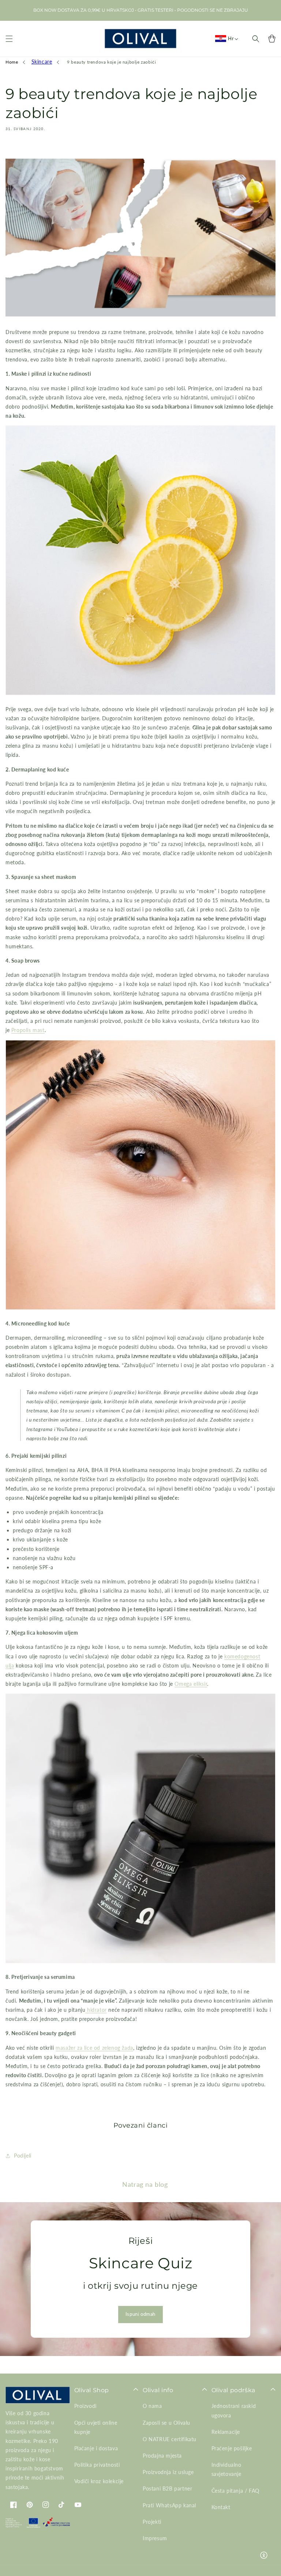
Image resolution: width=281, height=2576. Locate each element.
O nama (152, 2406)
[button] (9, 39)
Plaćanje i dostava (96, 2448)
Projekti (152, 2522)
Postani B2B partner (167, 2488)
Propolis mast (28, 1030)
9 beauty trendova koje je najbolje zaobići (111, 62)
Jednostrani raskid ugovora (234, 2410)
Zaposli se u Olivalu (166, 2423)
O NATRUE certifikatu (170, 2439)
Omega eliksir (191, 1684)
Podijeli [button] (23, 2156)
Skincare (42, 62)
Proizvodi (85, 2406)
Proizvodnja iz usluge (168, 2472)
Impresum (155, 2538)
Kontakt (221, 2507)
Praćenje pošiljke (232, 2448)
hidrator (97, 2010)
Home (12, 62)
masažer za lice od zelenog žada (94, 2048)
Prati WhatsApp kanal (169, 2505)
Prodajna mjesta (162, 2456)
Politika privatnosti (97, 2465)
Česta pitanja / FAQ (235, 2491)
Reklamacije (226, 2432)
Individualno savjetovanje (226, 2469)
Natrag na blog (145, 2184)
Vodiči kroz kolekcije (99, 2481)
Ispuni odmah (140, 2314)
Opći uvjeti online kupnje (96, 2427)
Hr (231, 38)
